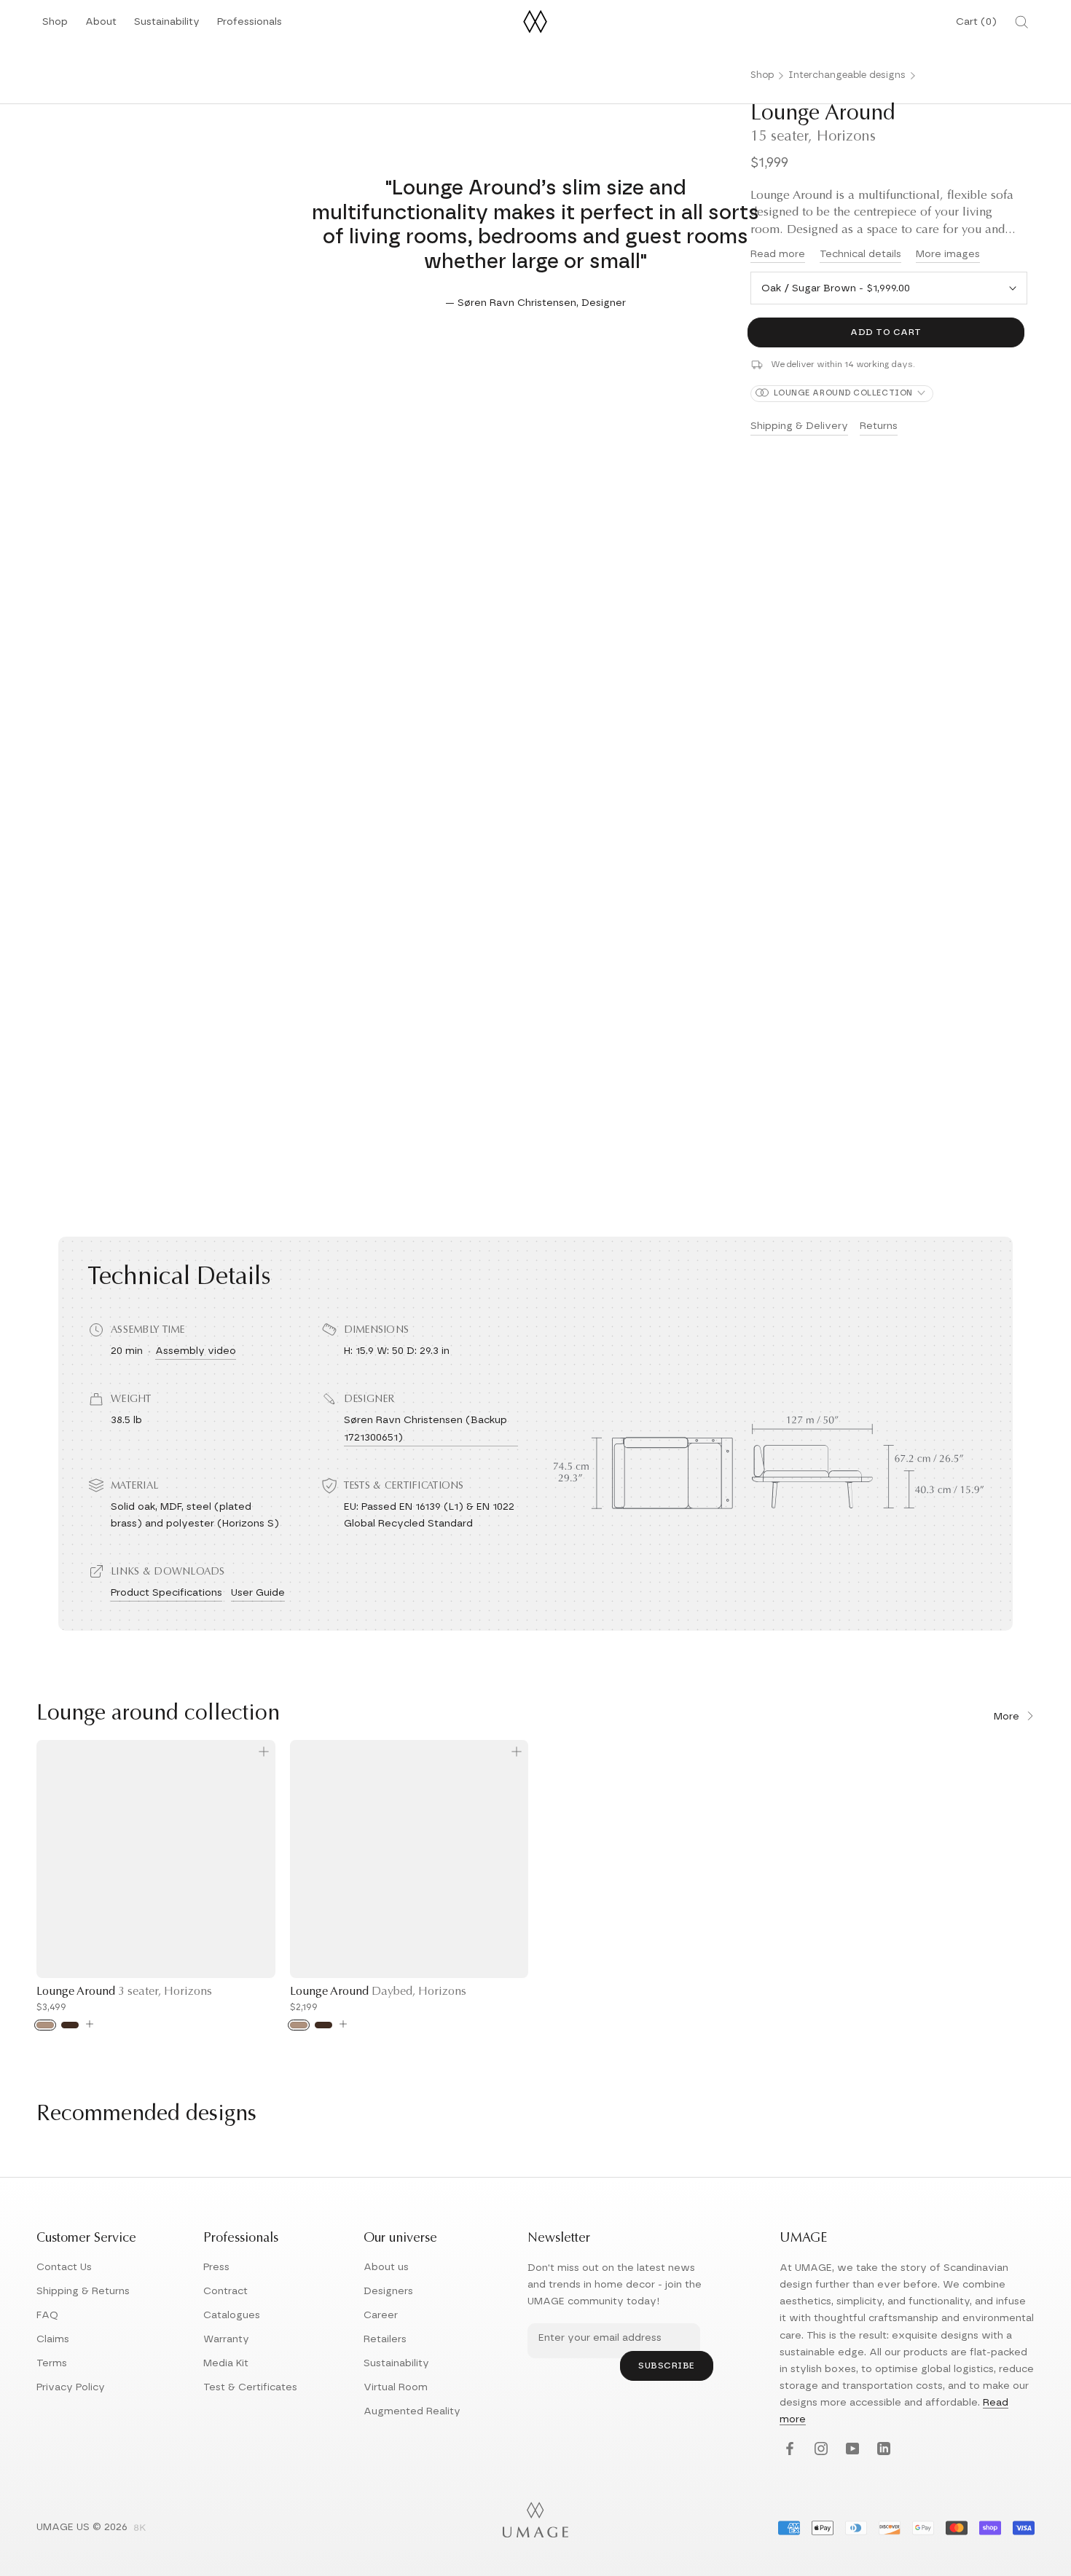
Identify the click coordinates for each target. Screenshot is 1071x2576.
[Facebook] (788, 2450)
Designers (388, 2291)
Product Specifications (166, 1593)
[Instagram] (819, 2450)
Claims (53, 2339)
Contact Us (64, 2267)
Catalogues (232, 2315)
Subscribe (667, 2366)
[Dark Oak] (70, 2025)
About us (386, 2267)
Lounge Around (124, 1992)
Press (216, 2267)
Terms (52, 2363)
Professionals (250, 26)
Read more (778, 254)
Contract (225, 2291)
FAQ (47, 2315)
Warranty (226, 2339)
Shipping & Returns (83, 2291)
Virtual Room (396, 2387)
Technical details (860, 254)
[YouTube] (851, 2450)
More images (948, 254)
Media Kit (226, 2363)
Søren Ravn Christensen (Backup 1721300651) (425, 1429)
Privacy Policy (71, 2387)
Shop (55, 26)
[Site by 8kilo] (140, 2529)
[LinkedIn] (882, 2450)
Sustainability (167, 26)
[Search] (1021, 22)
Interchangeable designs (847, 75)
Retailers (385, 2339)
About (101, 26)
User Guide (258, 1593)
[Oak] (45, 2025)
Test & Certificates (250, 2387)
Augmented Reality (412, 2411)
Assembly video (196, 1351)
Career (381, 2315)
